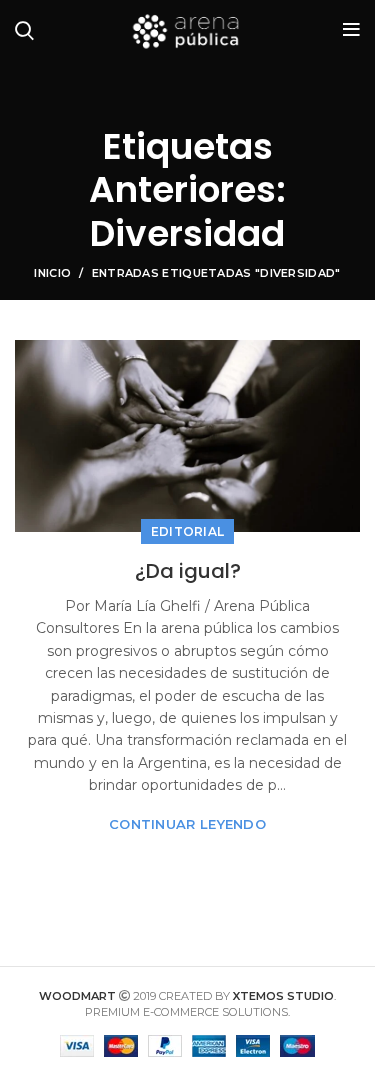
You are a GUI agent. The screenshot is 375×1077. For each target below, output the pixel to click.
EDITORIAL (188, 531)
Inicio (52, 273)
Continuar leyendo (187, 824)
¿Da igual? (188, 571)
